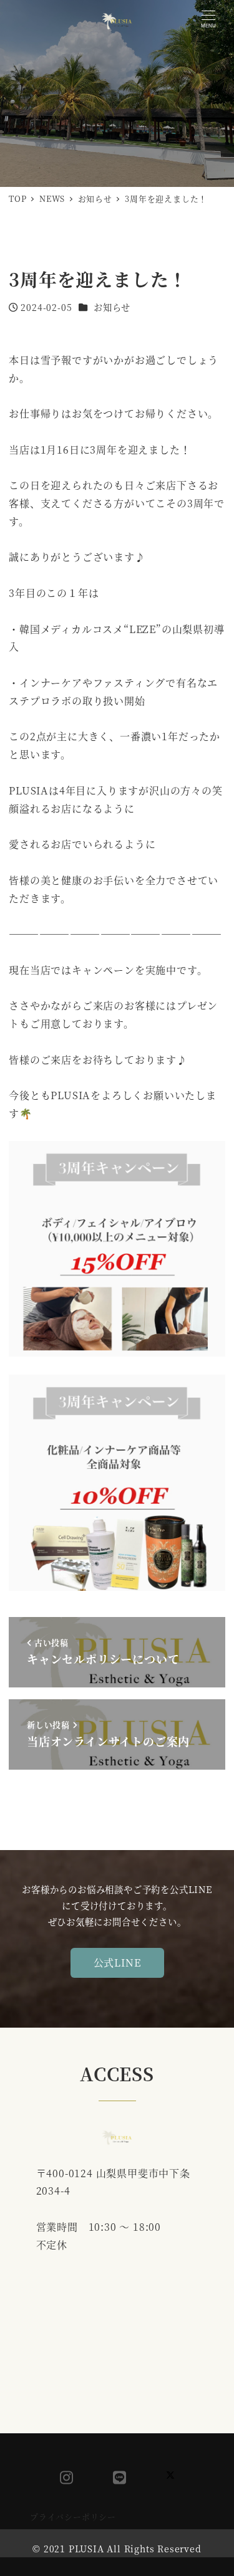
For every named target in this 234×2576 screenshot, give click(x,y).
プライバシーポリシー (73, 2516)
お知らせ (112, 307)
